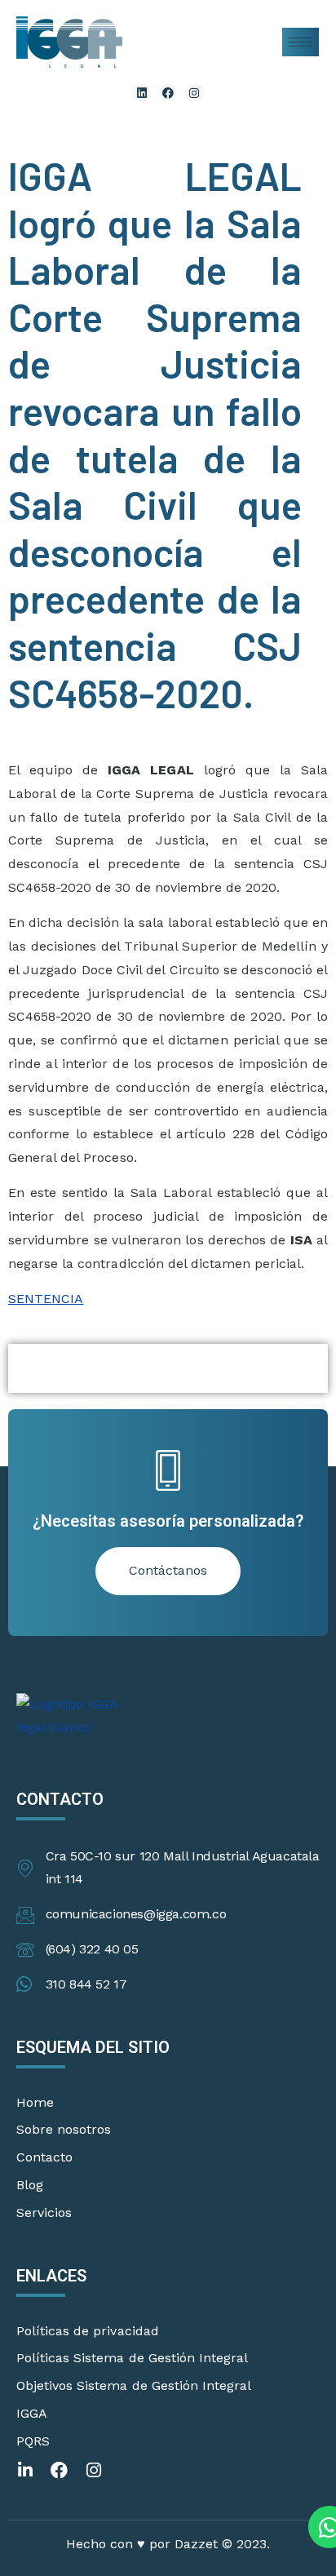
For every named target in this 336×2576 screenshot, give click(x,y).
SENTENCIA (46, 1299)
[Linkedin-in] (25, 2470)
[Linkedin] (141, 93)
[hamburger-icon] (301, 42)
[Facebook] (168, 93)
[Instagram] (194, 93)
